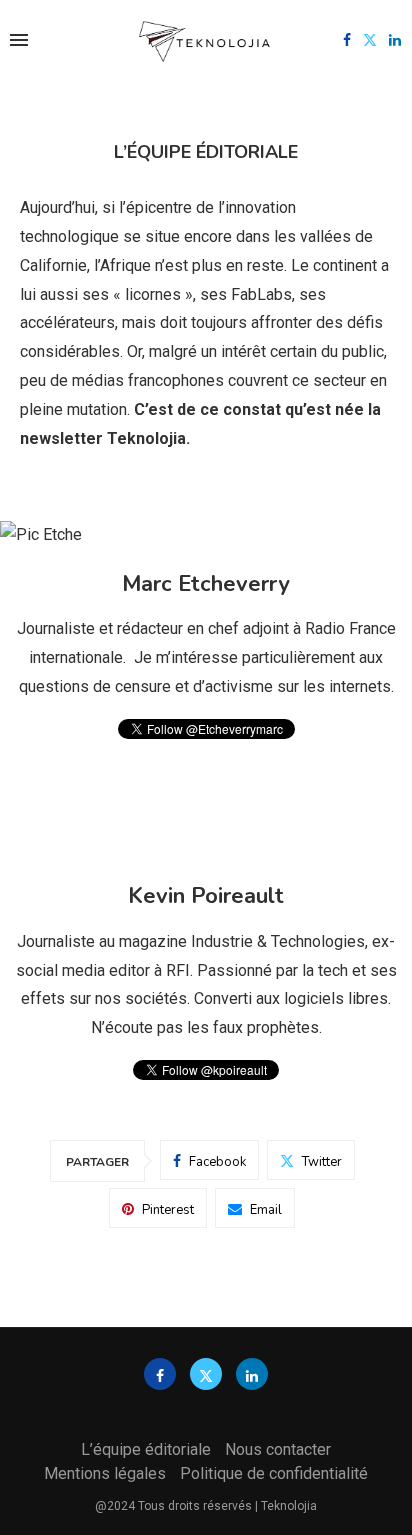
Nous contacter (278, 1449)
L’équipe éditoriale (146, 1449)
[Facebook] (347, 40)
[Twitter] (370, 40)
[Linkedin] (395, 40)
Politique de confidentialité (274, 1473)
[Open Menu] (19, 40)
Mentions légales (105, 1473)
